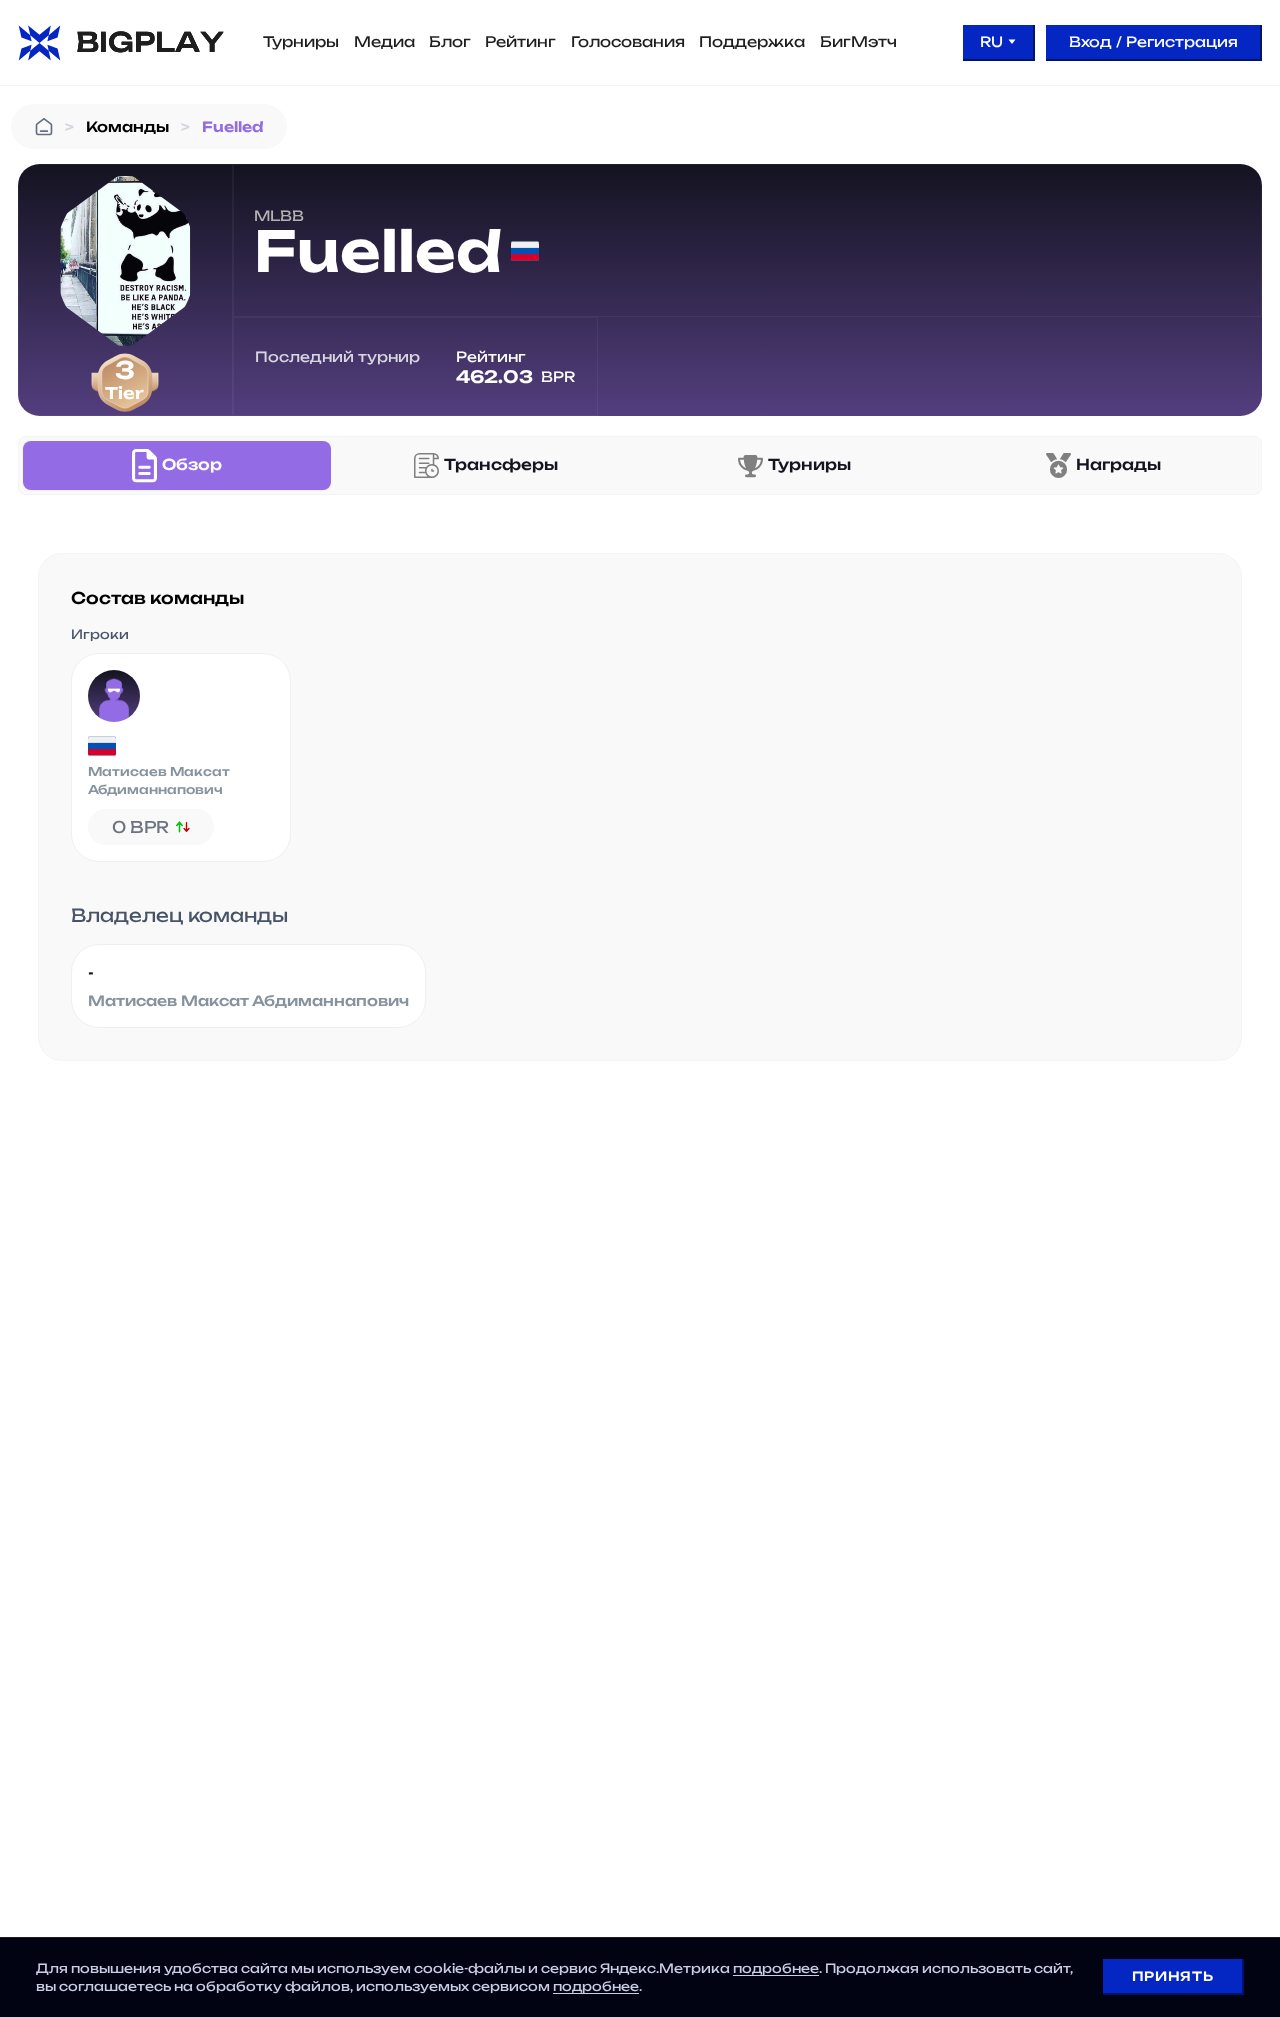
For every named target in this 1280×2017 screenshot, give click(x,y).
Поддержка (752, 42)
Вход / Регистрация (1153, 41)
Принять (1172, 1976)
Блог (450, 42)
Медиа (384, 42)
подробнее (776, 1968)
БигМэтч (858, 42)
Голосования (628, 42)
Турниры (301, 42)
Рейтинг (520, 42)
